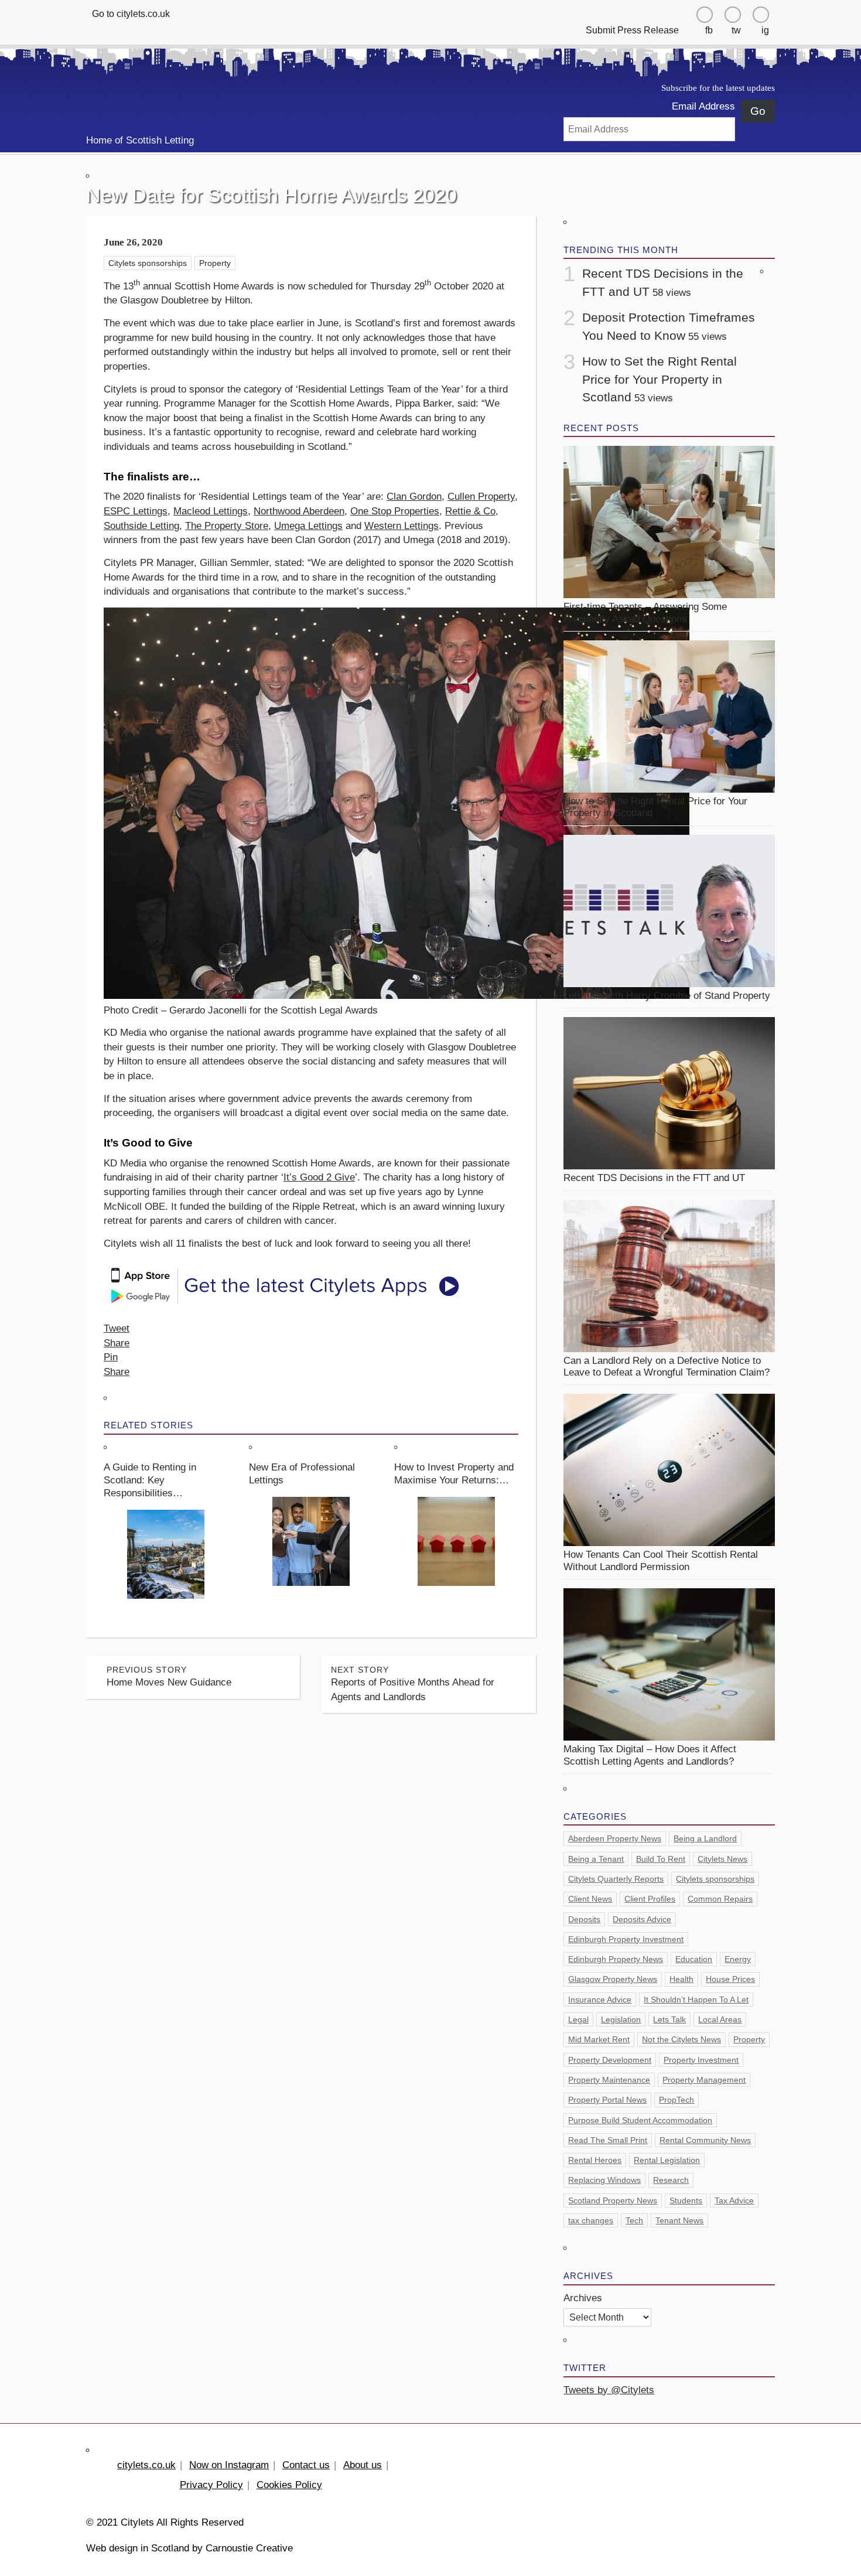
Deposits (584, 1919)
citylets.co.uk (146, 2465)
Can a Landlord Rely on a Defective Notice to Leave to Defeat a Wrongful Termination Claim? (667, 1367)
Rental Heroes (595, 2160)
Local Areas (720, 2019)
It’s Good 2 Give (319, 1177)
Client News (590, 1899)
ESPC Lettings (136, 511)
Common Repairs (720, 1899)
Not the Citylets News (681, 2039)
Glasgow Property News (613, 1979)
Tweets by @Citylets (609, 2390)
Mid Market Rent (599, 2039)
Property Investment (701, 2060)
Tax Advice (734, 2200)
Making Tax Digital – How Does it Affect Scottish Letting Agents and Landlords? (650, 1755)
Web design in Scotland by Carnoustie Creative (189, 2548)
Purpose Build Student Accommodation (640, 2120)
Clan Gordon (414, 497)
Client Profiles (650, 1899)
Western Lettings (402, 526)
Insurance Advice (600, 2000)
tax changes (591, 2220)
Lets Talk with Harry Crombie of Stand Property (667, 996)
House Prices (730, 1979)
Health (681, 1979)
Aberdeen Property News (615, 1838)
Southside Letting (141, 526)
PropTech (676, 2100)
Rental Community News (705, 2140)
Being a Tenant (596, 1859)
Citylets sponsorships (148, 263)
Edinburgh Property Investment (626, 1939)
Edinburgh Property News (616, 1959)
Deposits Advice (642, 1919)
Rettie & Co (470, 511)
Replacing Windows (604, 2180)
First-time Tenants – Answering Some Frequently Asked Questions (645, 613)
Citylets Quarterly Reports (616, 1879)
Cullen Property (481, 497)
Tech (634, 2220)
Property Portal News (607, 2100)
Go (758, 111)
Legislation (621, 2019)
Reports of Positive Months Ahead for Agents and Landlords (413, 1684)
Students (686, 2200)
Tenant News (679, 2220)
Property (215, 263)
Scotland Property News (613, 2200)
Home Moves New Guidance (169, 1676)
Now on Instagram (229, 2465)
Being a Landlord (705, 1838)
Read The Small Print (608, 2140)
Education (694, 1959)
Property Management (704, 2080)
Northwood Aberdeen (299, 511)
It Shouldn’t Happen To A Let (696, 2000)
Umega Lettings (308, 526)
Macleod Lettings (211, 511)
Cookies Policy (289, 2485)
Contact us (306, 2465)
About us (363, 2465)
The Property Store (227, 526)
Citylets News (722, 1859)
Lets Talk (669, 2019)
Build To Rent (661, 1859)
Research (671, 2180)
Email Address (703, 106)
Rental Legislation (667, 2160)
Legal (578, 2019)
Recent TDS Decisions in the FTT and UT (654, 1178)
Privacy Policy (211, 2485)
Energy (738, 1959)
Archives (583, 2298)
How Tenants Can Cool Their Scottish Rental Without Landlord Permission (661, 1560)
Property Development (610, 2060)
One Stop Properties (395, 511)
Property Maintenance (609, 2080)
